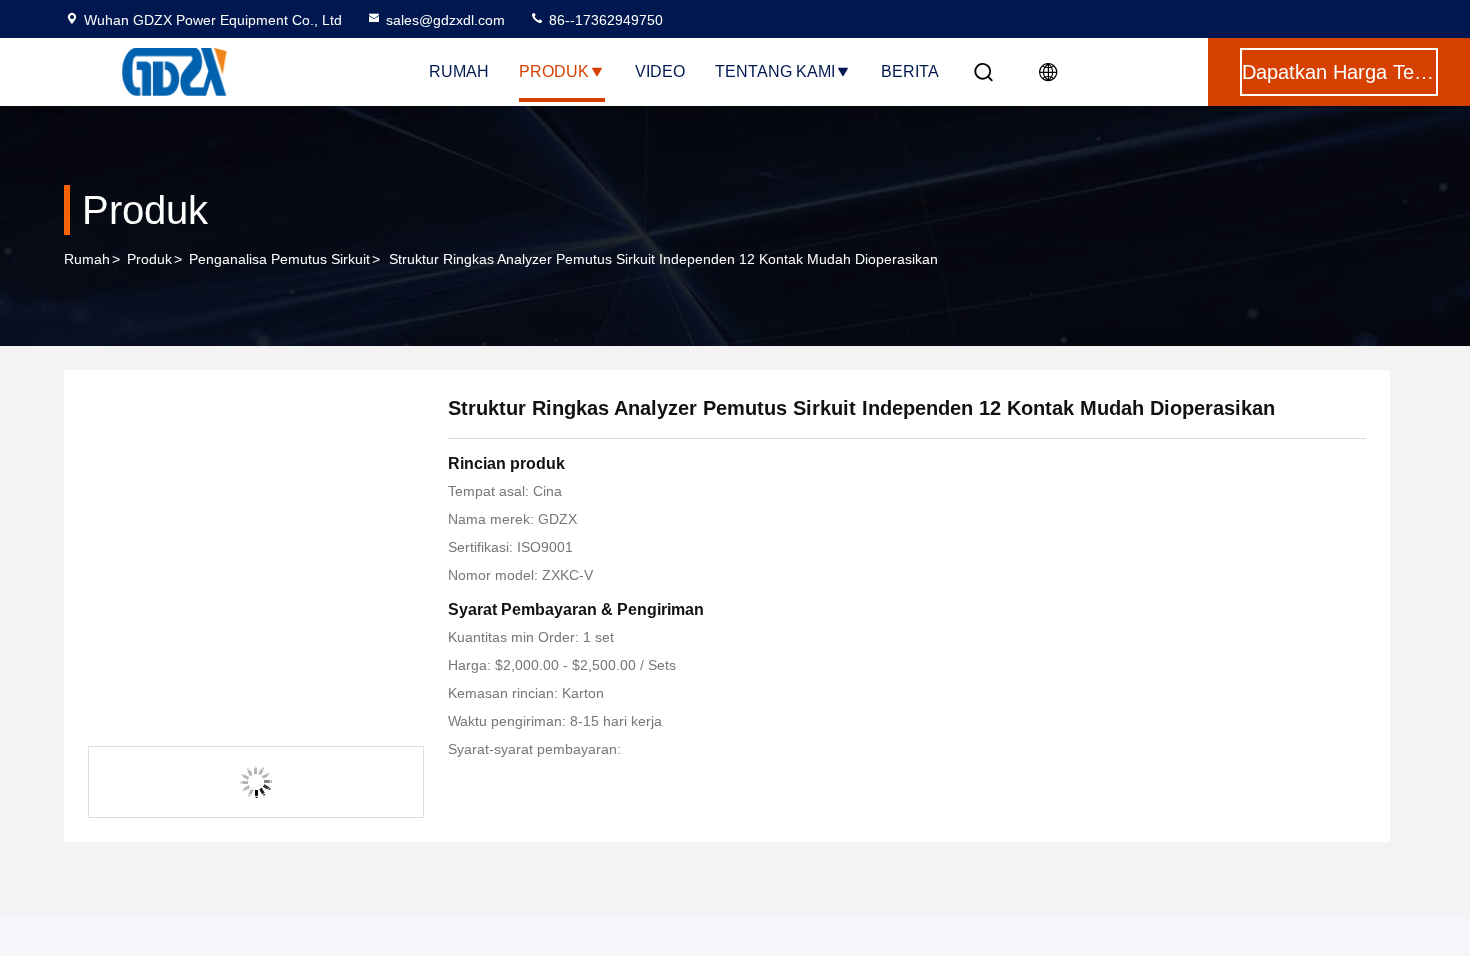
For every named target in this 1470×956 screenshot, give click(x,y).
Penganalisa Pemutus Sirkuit (279, 259)
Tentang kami (775, 71)
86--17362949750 (604, 20)
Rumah (459, 71)
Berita (910, 71)
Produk (554, 71)
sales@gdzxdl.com (445, 20)
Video (660, 71)
